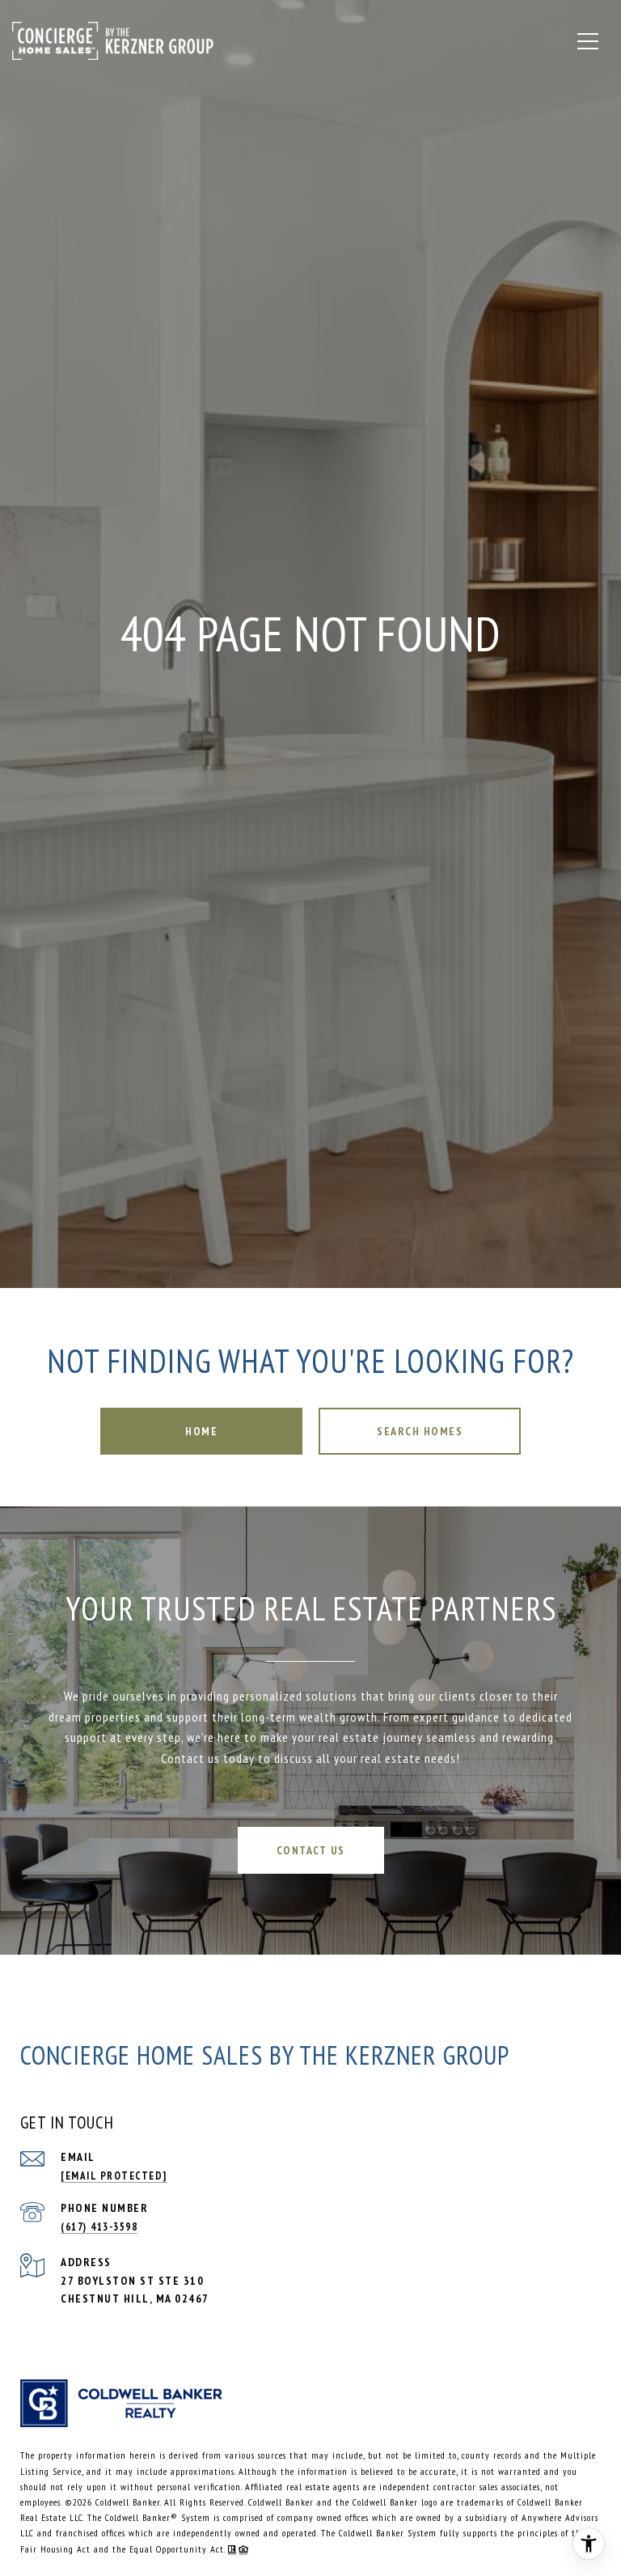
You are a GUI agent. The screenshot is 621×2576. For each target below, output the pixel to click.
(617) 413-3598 (99, 2227)
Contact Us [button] (311, 1850)
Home (201, 1431)
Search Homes (420, 1431)
